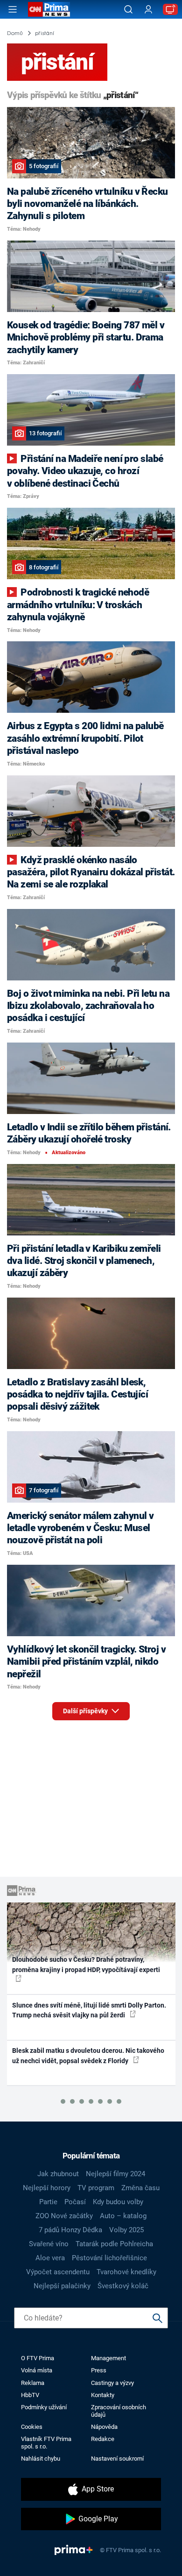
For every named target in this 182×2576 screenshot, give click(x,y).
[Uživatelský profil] (148, 10)
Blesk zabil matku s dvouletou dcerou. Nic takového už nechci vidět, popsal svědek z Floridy (88, 2055)
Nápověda (104, 2427)
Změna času (140, 2188)
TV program (96, 2188)
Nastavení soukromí (117, 2459)
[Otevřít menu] (13, 9)
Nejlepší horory (47, 2188)
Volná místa (37, 2370)
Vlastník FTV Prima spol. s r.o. (46, 2442)
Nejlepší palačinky (62, 2286)
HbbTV (30, 2395)
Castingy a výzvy (112, 2383)
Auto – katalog (123, 2216)
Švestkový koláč (123, 2286)
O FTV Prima (38, 2358)
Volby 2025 (126, 2230)
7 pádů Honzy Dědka (70, 2230)
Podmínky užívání (44, 2407)
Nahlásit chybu (41, 2459)
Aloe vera (50, 2258)
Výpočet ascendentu (58, 2272)
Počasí (75, 2202)
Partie (48, 2202)
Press (99, 2370)
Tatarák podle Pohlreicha (114, 2244)
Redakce (103, 2439)
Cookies (32, 2427)
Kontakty (103, 2395)
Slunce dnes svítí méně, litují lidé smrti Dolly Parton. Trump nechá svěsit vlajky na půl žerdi (89, 2010)
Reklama (33, 2383)
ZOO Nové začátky (64, 2216)
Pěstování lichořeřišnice (109, 2258)
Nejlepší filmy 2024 (115, 2174)
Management (108, 2358)
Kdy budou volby (118, 2202)
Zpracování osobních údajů (119, 2411)
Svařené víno (49, 2244)
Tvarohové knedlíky (126, 2272)
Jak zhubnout (58, 2174)
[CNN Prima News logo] (49, 9)
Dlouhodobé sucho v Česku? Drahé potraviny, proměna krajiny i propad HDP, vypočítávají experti (86, 1964)
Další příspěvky (86, 1711)
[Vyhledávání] (128, 9)
